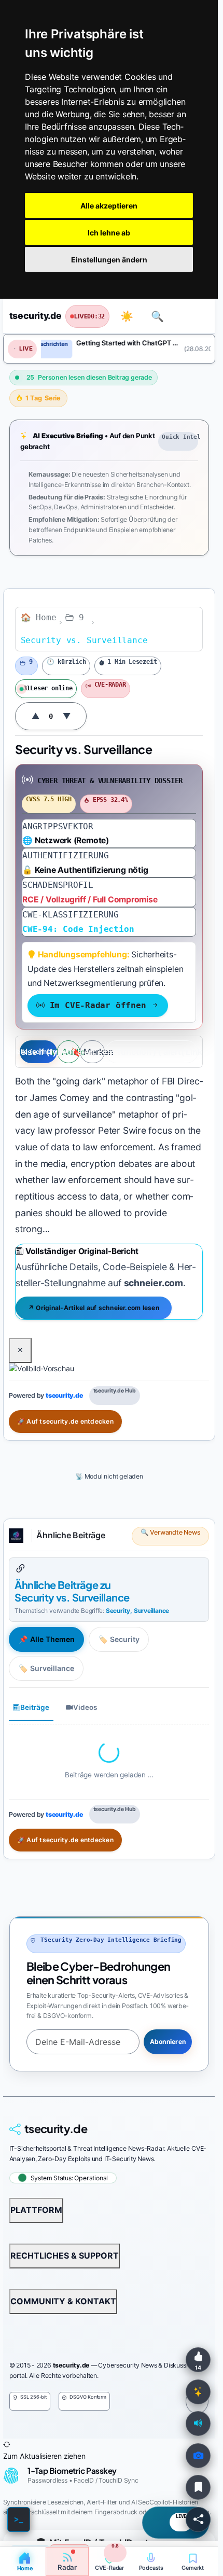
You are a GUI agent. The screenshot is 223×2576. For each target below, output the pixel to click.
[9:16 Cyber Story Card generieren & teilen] (198, 2456)
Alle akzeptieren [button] (109, 206)
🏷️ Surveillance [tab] (46, 1668)
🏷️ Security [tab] (119, 1639)
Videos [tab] (85, 1707)
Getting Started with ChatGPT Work (124, 343)
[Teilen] (198, 2519)
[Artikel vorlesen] (198, 2424)
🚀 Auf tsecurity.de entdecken (65, 1421)
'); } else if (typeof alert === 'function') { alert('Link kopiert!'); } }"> (152, 1052)
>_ (19, 2519)
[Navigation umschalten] (192, 316)
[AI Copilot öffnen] (198, 2392)
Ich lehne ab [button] (109, 233)
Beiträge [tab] (35, 1707)
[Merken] (198, 2487)
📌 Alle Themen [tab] (47, 1639)
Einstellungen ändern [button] (109, 260)
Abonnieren (167, 2042)
